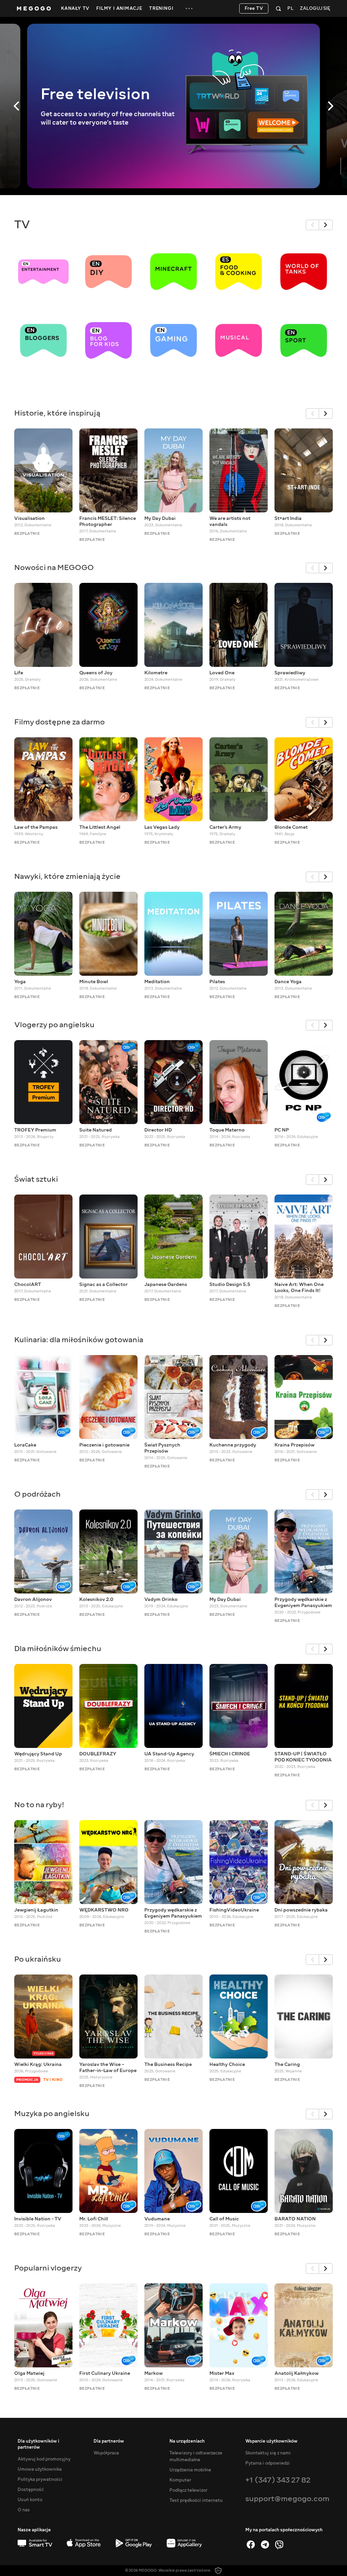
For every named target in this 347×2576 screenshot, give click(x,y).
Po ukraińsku (38, 1959)
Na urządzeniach (187, 2441)
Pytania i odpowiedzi (268, 2463)
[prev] (312, 225)
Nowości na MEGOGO (54, 567)
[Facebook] (251, 2545)
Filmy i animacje (119, 8)
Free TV (254, 8)
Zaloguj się (315, 9)
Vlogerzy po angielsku (54, 1025)
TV (22, 225)
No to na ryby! (39, 1805)
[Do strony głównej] (34, 8)
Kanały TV (75, 8)
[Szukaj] (278, 8)
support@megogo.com (287, 2499)
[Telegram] (265, 2545)
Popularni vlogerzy (48, 2268)
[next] (326, 225)
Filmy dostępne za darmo (59, 722)
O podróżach (37, 1494)
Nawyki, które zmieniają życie (67, 876)
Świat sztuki (36, 1179)
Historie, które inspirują (57, 413)
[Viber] (279, 2545)
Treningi (161, 8)
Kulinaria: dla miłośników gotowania (79, 1340)
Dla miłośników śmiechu (58, 1649)
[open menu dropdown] (189, 8)
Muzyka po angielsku (52, 2114)
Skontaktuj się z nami (268, 2453)
